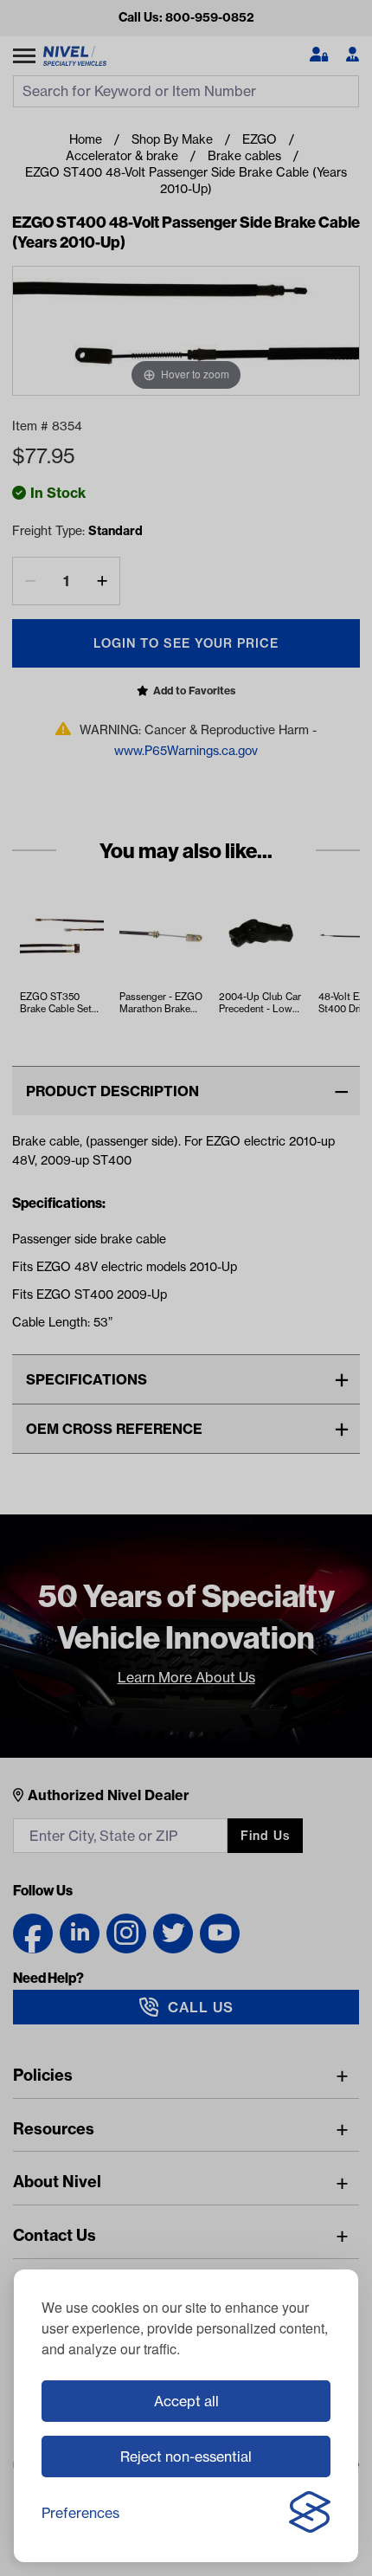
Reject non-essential (186, 2457)
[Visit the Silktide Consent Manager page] (310, 2513)
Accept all (186, 2401)
